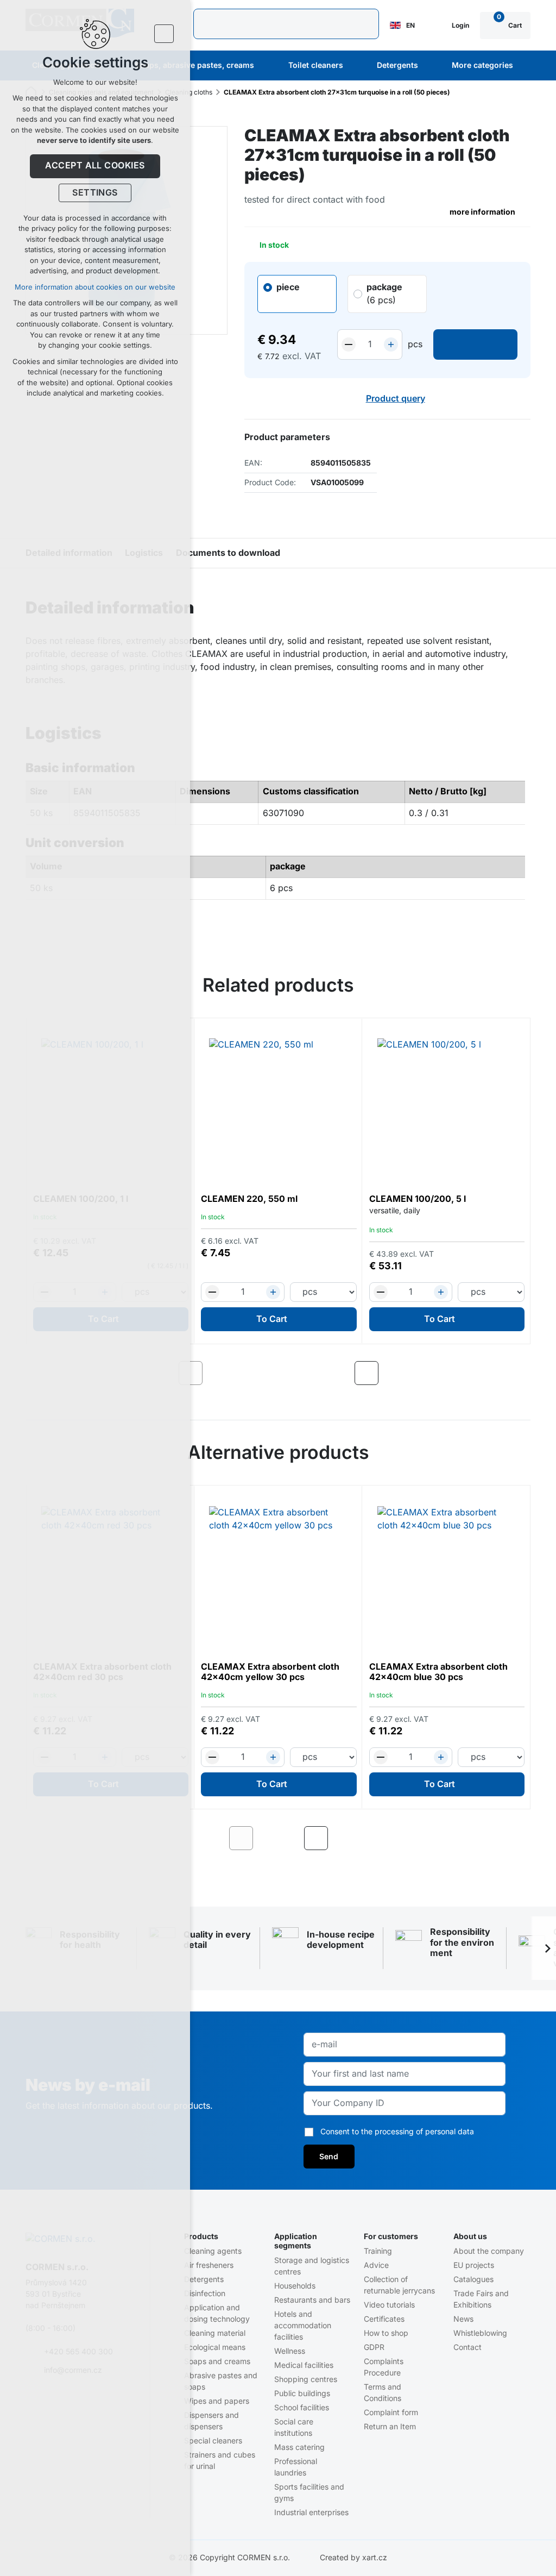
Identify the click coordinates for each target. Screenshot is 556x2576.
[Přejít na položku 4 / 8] (270, 1373)
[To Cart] (475, 344)
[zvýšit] (391, 344)
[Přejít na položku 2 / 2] (287, 1838)
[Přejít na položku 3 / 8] (253, 1373)
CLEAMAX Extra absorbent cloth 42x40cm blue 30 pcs (438, 1672)
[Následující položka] (367, 1373)
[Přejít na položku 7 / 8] (321, 1373)
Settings (95, 193)
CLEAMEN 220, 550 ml (249, 1199)
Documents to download (228, 553)
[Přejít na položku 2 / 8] (236, 1373)
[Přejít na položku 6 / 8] (304, 1373)
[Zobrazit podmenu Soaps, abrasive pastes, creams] (269, 66)
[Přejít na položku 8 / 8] (337, 1373)
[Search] (286, 24)
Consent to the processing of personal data (397, 2132)
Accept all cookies (95, 166)
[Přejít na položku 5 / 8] (287, 1373)
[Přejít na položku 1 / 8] (220, 1373)
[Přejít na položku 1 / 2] (270, 1838)
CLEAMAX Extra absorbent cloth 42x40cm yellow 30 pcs (270, 1672)
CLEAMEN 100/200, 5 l (418, 1199)
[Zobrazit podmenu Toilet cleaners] (358, 66)
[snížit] (349, 344)
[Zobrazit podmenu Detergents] (433, 66)
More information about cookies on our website (95, 287)
